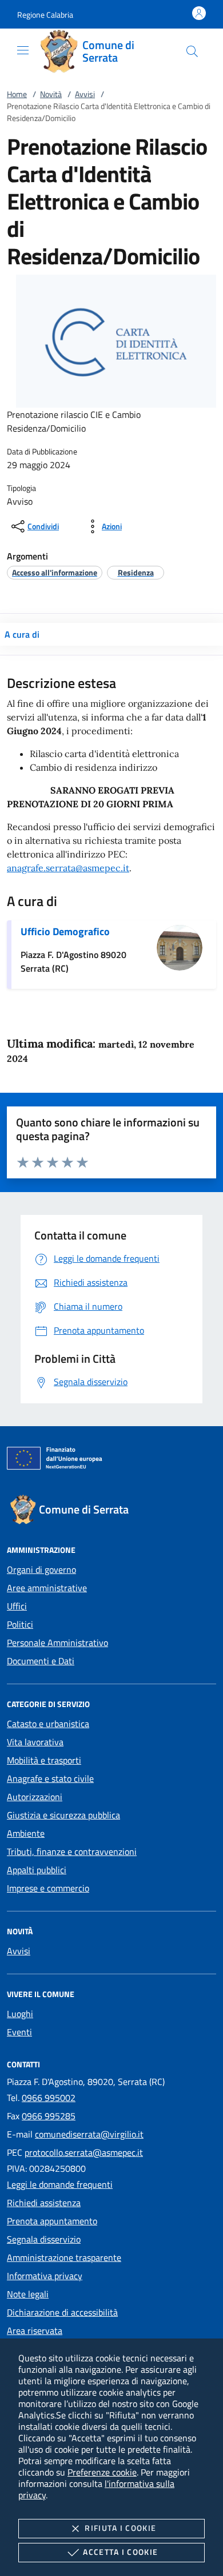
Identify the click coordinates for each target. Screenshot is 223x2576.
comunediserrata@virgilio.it (89, 2134)
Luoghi (20, 2014)
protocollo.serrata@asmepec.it (84, 2152)
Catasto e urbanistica (48, 1724)
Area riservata (35, 2331)
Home (17, 94)
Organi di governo (41, 1569)
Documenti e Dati (41, 1661)
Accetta (120, 2552)
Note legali (28, 2294)
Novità (51, 94)
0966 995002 (49, 2098)
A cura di (22, 634)
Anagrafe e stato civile (50, 1778)
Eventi (19, 2032)
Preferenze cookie (102, 2472)
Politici (20, 1624)
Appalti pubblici (37, 1870)
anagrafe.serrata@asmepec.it (68, 868)
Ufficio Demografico (65, 931)
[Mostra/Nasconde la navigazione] (23, 50)
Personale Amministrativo (57, 1643)
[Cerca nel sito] (192, 51)
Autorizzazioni (35, 1797)
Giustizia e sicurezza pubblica (63, 1815)
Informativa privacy (45, 2276)
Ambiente (26, 1833)
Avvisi (85, 94)
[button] (45, 15)
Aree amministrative (47, 1588)
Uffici (17, 1606)
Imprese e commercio (48, 1888)
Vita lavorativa (35, 1742)
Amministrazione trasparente (64, 2257)
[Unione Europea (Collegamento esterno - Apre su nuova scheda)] (111, 1460)
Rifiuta (120, 2528)
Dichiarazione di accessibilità (62, 2312)
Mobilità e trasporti (44, 1760)
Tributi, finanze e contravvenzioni (72, 1851)
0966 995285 (49, 2116)
